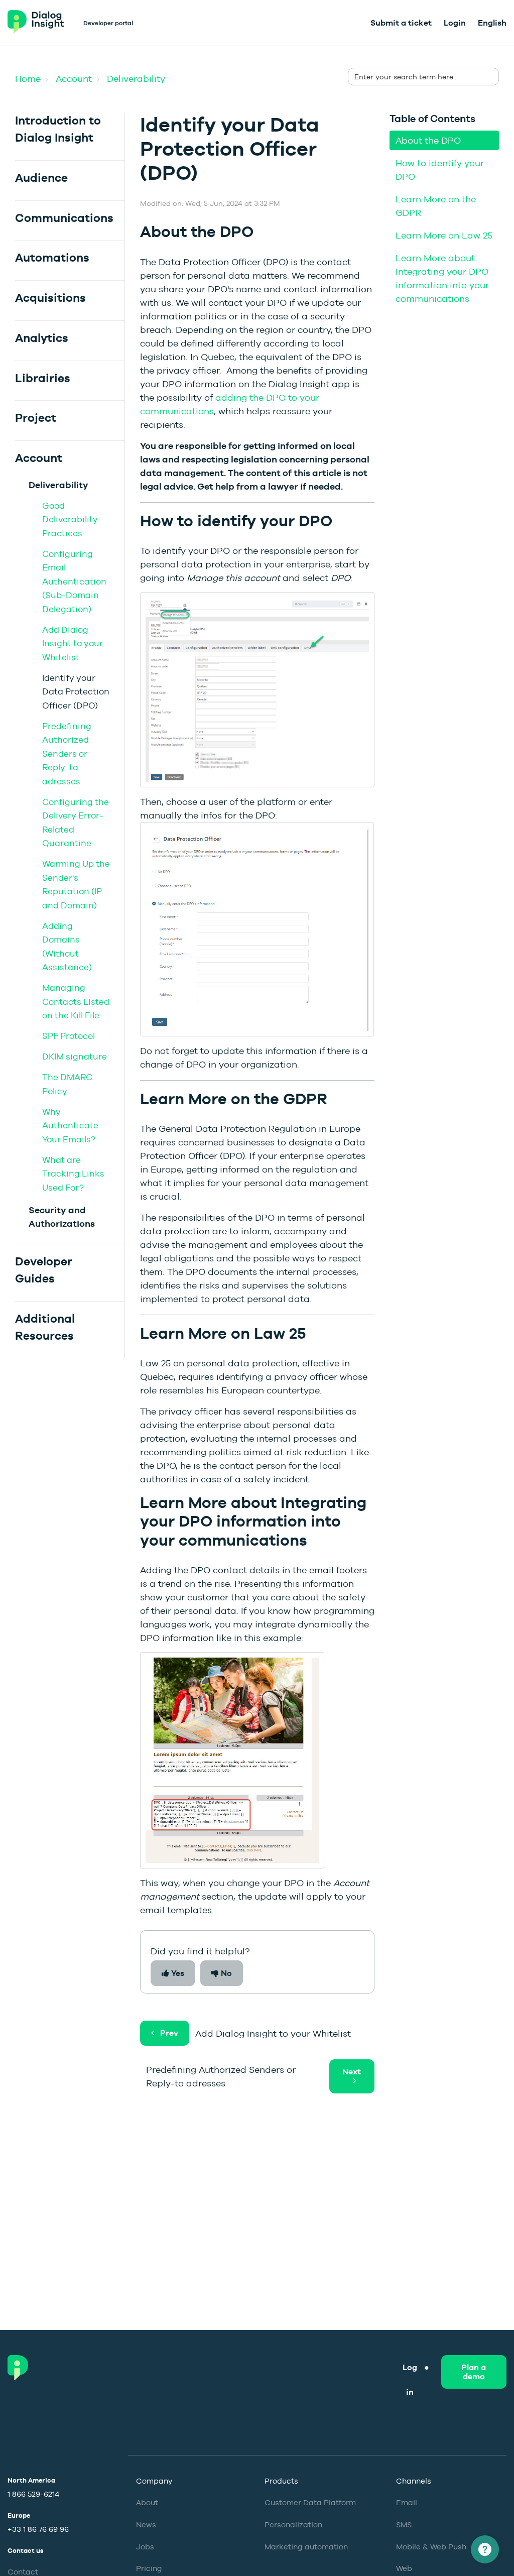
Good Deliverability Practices (70, 519)
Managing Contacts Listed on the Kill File (76, 1002)
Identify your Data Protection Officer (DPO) (76, 692)
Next (352, 2072)
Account (74, 79)
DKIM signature (75, 1057)
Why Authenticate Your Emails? (70, 1126)
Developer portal (108, 23)
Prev (169, 2033)
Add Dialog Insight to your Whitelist (73, 643)
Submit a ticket (401, 23)
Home (28, 79)
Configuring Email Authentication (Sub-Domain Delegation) (74, 581)
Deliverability (136, 79)
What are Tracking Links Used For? (73, 1174)
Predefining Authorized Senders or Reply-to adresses (67, 754)
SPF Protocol (69, 1036)
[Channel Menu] (485, 2549)
